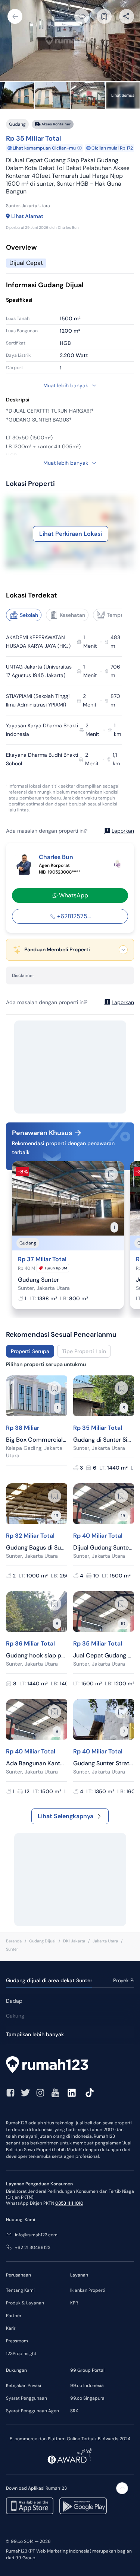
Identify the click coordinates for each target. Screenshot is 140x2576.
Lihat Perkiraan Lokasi (71, 534)
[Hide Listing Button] (82, 16)
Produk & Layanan (25, 2303)
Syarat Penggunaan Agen (32, 2411)
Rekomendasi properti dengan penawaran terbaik (63, 1148)
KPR (74, 2303)
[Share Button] (127, 16)
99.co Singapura (87, 2398)
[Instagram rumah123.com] (40, 2093)
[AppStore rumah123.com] (30, 2506)
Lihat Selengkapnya (66, 1816)
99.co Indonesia (87, 2386)
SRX (74, 2411)
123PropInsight (21, 2354)
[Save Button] (104, 16)
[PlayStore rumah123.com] (83, 2506)
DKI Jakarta (74, 1941)
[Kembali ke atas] (122, 2488)
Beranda (14, 1941)
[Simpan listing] (111, 1174)
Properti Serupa (30, 1351)
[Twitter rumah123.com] (25, 2093)
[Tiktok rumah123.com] (90, 2093)
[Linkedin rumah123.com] (72, 2093)
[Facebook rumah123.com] (10, 2093)
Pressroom (17, 2341)
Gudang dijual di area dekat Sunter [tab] (49, 1980)
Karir (11, 2328)
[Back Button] (15, 16)
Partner (14, 2316)
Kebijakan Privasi (24, 2386)
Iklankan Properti (88, 2290)
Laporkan (123, 831)
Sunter (12, 1949)
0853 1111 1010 (69, 2203)
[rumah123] (70, 2066)
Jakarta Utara (105, 1941)
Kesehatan (72, 615)
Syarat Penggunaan (27, 2398)
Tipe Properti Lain (84, 1351)
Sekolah (29, 615)
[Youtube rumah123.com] (55, 2093)
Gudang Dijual (42, 1941)
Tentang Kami (20, 2290)
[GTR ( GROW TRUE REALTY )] (117, 864)
